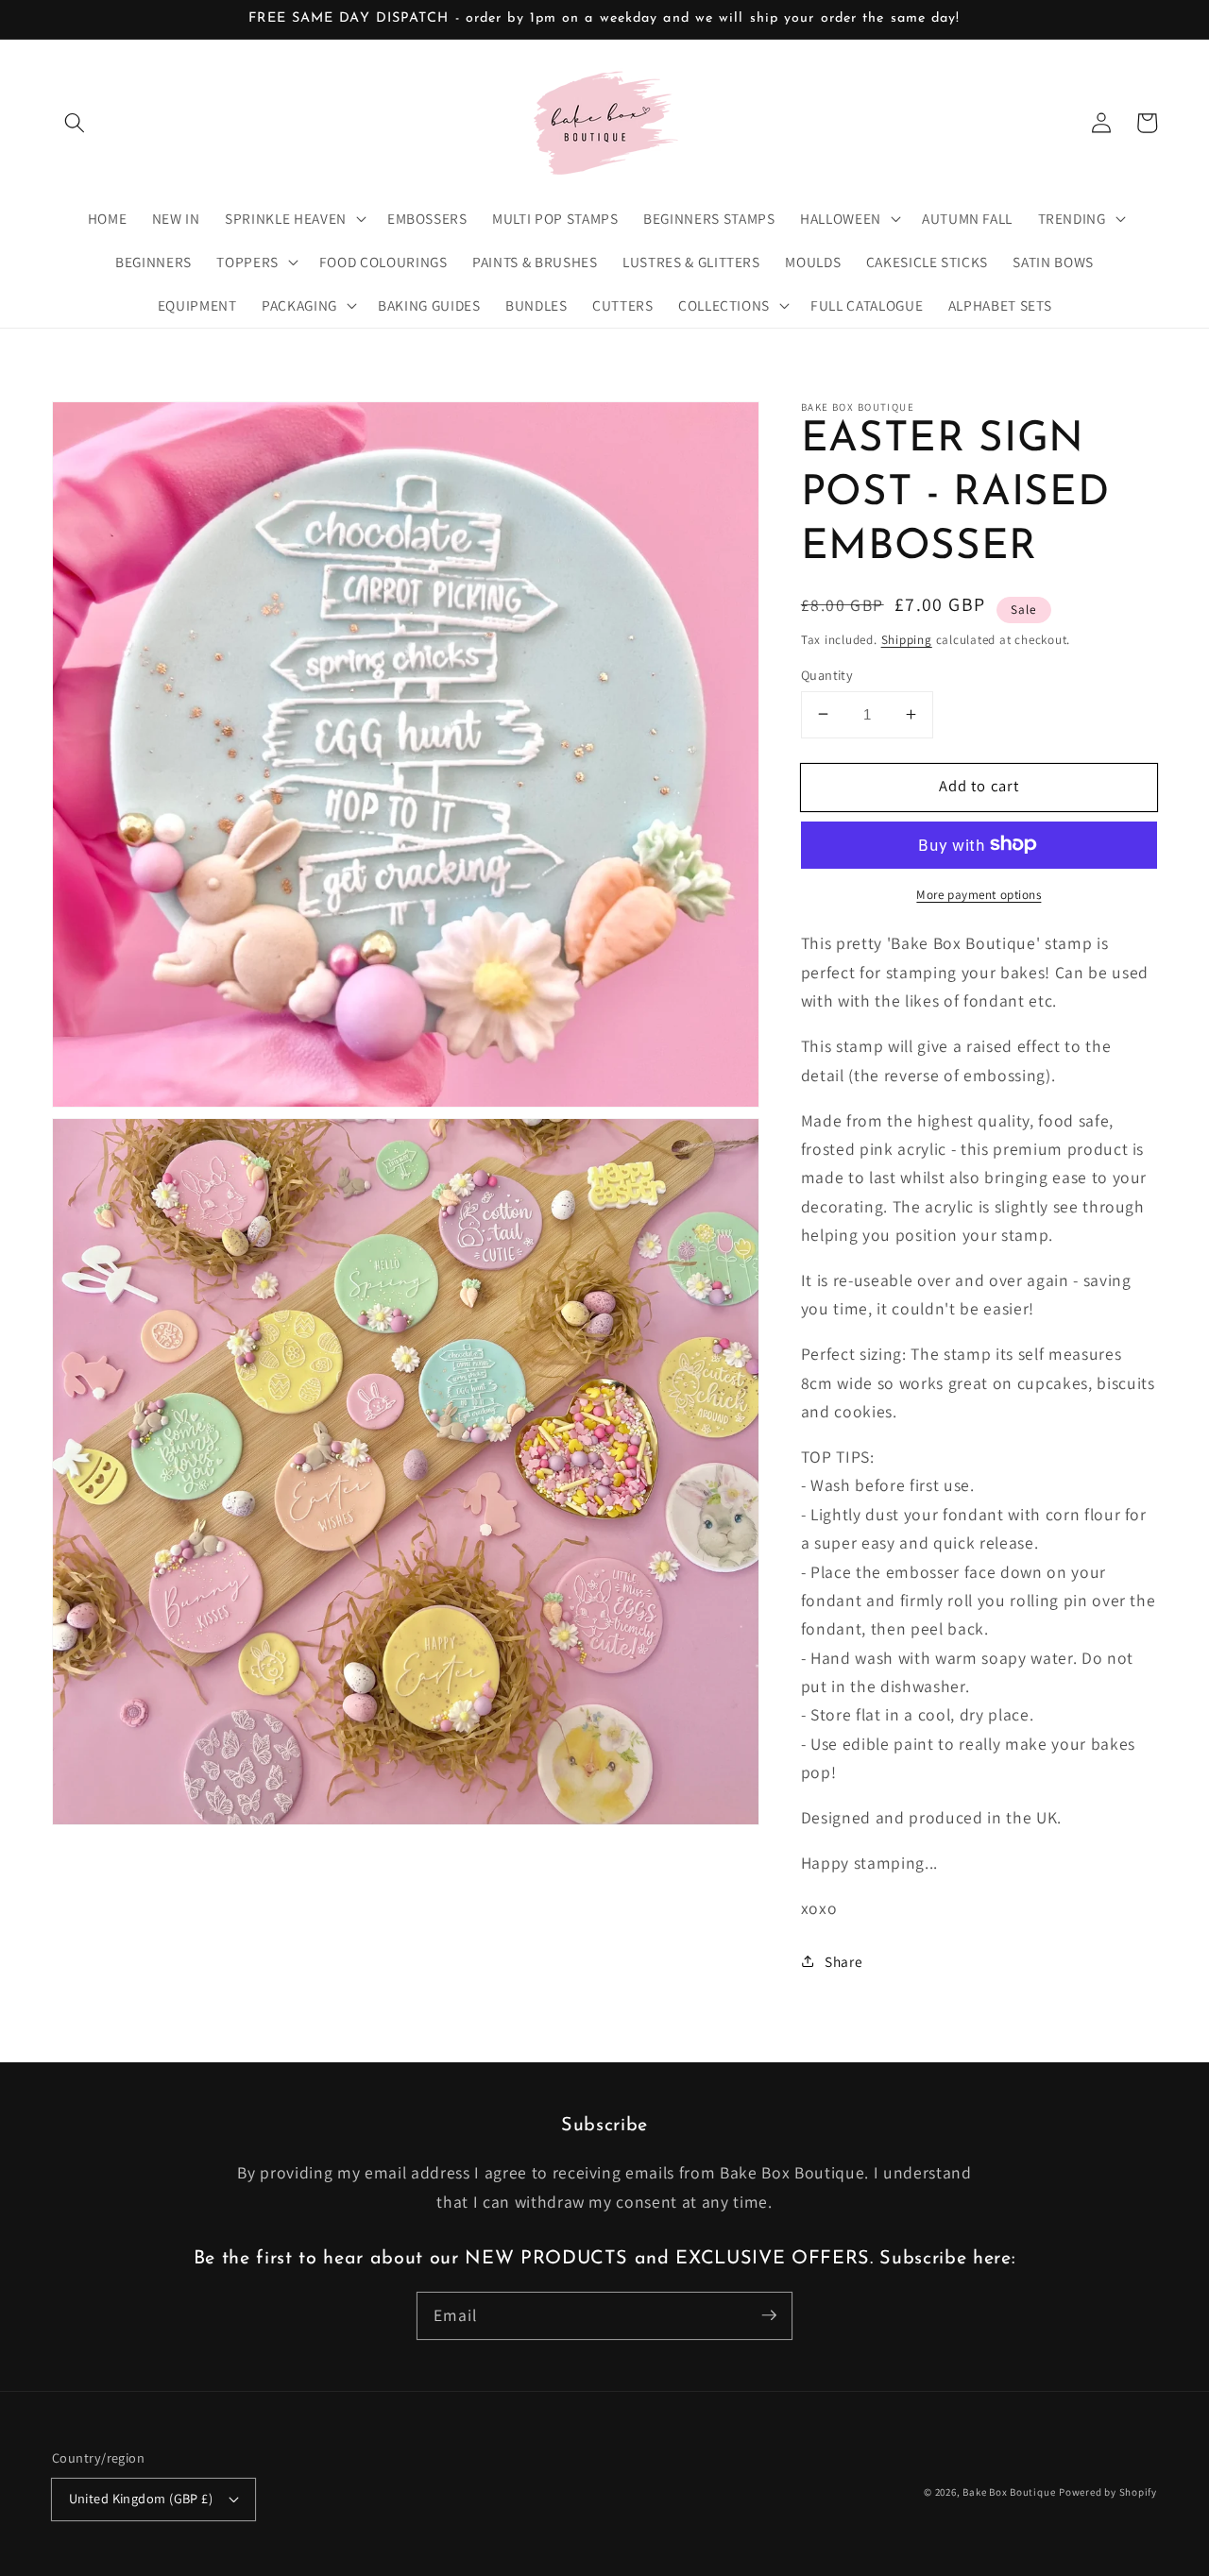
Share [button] (843, 1960)
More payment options (979, 894)
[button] (75, 123)
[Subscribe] (769, 2315)
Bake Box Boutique (1009, 2492)
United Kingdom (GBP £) (141, 2498)
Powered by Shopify (1108, 2492)
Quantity (827, 674)
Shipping (907, 639)
